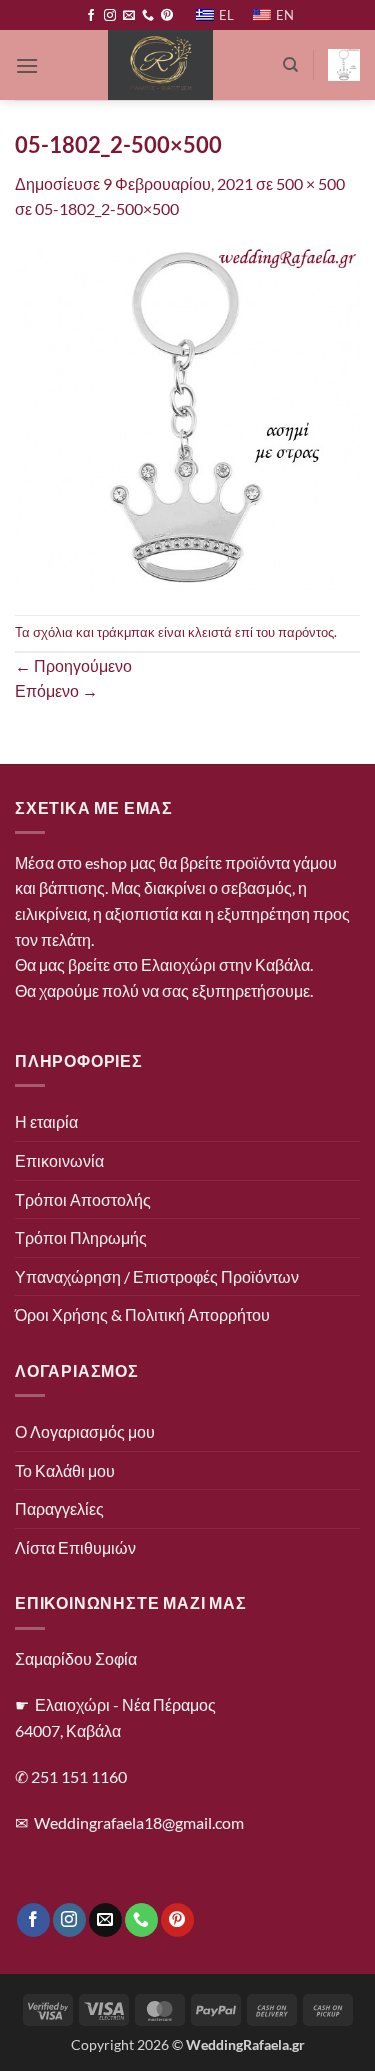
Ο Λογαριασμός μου (85, 1431)
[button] (27, 65)
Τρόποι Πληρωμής (81, 1237)
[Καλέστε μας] (148, 16)
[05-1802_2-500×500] (187, 416)
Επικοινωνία (59, 1160)
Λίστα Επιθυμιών (75, 1547)
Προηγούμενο (73, 665)
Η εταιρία (46, 1121)
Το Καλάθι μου (65, 1470)
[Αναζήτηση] (290, 65)
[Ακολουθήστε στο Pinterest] (167, 16)
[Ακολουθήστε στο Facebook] (91, 16)
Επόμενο (56, 690)
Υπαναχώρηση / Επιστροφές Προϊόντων (157, 1276)
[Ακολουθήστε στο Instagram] (110, 16)
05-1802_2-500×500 (107, 208)
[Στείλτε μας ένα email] (129, 16)
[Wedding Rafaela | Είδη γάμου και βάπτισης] (160, 65)
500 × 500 (310, 183)
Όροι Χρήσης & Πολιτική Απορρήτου (142, 1314)
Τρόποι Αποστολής (83, 1199)
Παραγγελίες (59, 1508)
